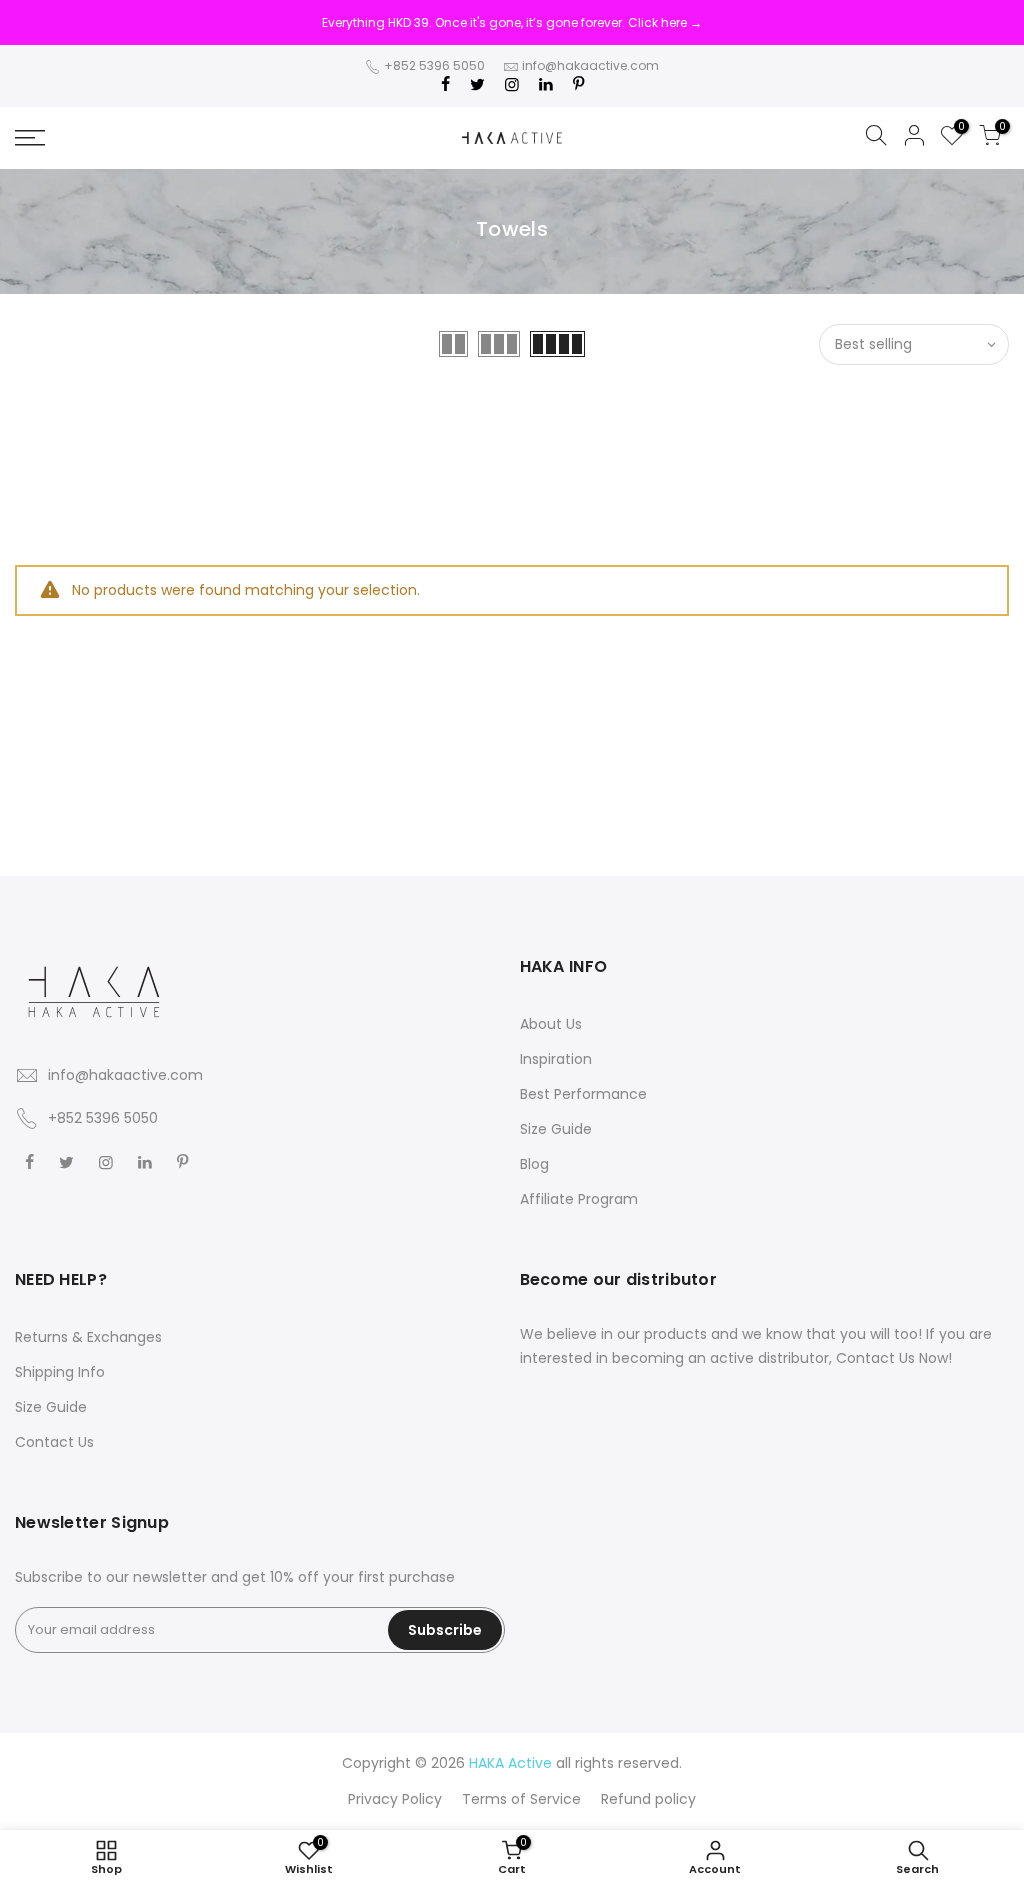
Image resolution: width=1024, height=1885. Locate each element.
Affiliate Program (579, 1199)
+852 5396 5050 (434, 65)
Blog (534, 1164)
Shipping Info (60, 1372)
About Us (551, 1024)
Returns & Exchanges (88, 1337)
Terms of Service (521, 1799)
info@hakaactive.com (590, 65)
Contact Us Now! (894, 1358)
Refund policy (648, 1799)
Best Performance (583, 1094)
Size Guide (556, 1129)
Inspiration (556, 1059)
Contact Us (54, 1442)
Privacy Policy (395, 1799)
